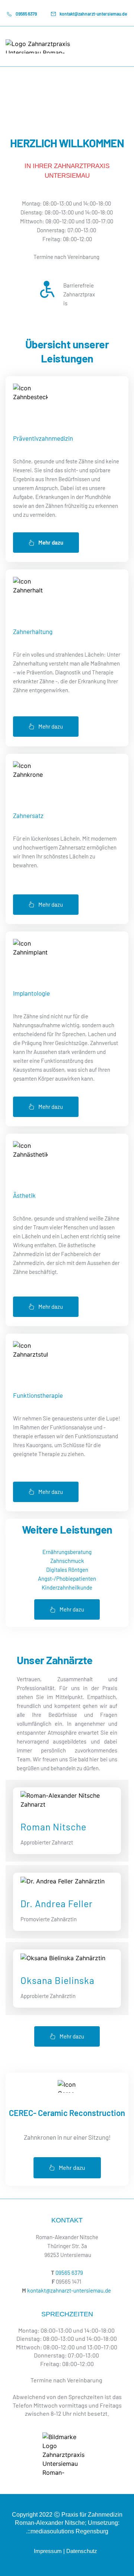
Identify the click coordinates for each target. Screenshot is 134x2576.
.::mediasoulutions (50, 2531)
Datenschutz (82, 2551)
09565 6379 (69, 2273)
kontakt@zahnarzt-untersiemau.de (69, 2290)
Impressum (48, 2551)
